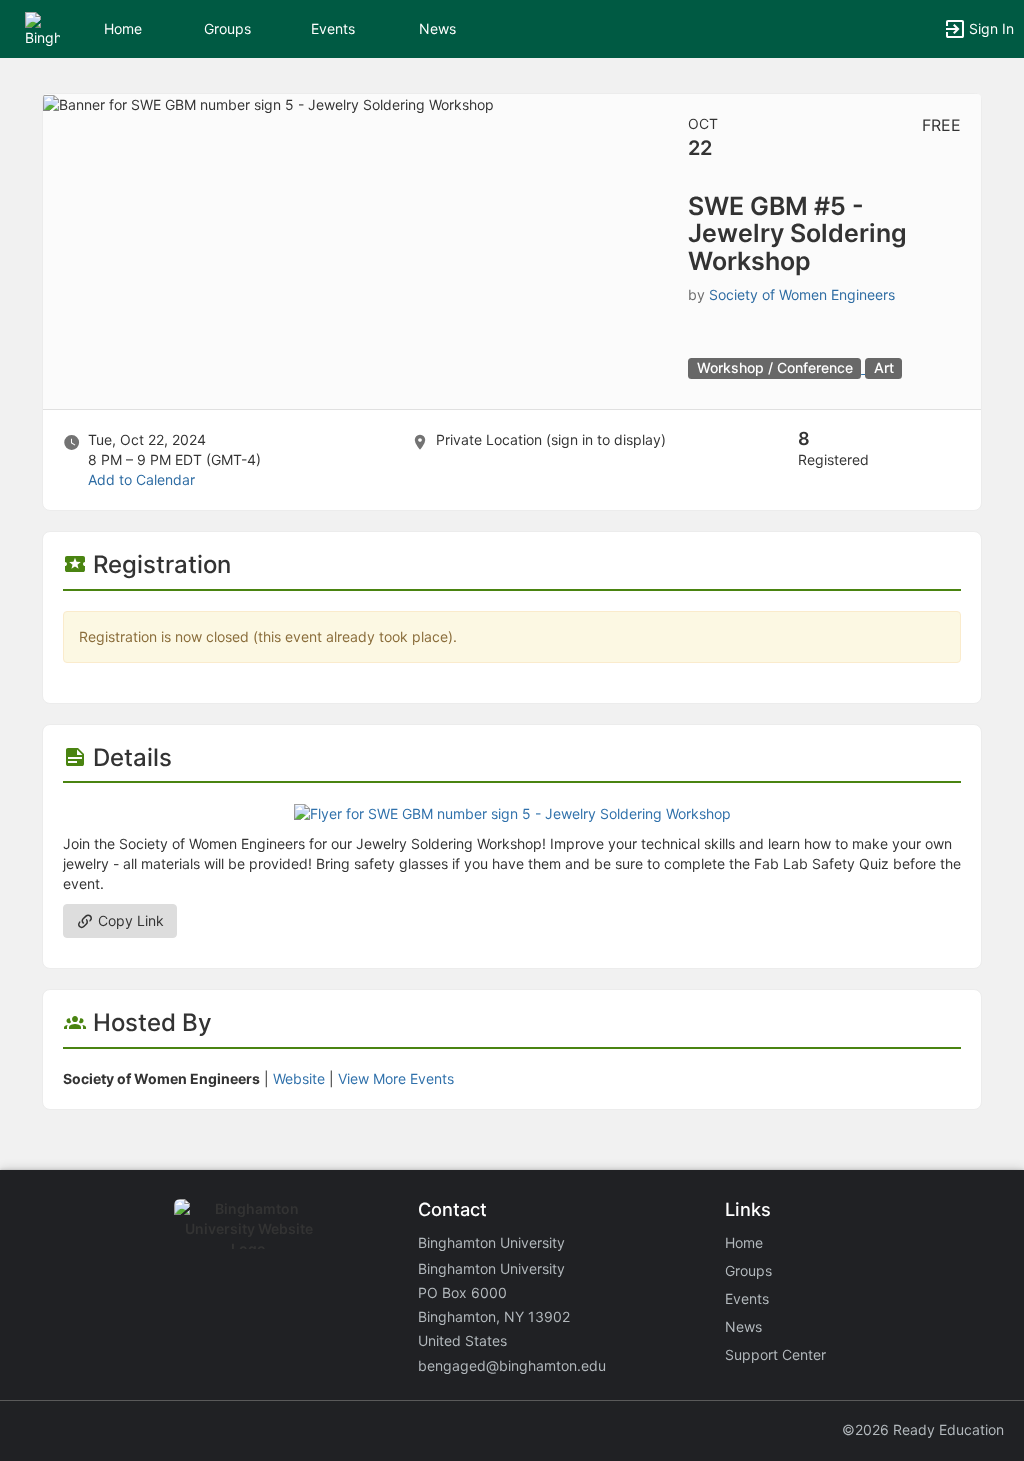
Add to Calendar (141, 479)
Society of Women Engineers (802, 294)
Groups (227, 28)
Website (299, 1078)
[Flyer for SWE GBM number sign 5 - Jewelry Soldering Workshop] (512, 812)
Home (744, 1242)
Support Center (775, 1354)
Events (333, 28)
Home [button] (123, 28)
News (437, 28)
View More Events (396, 1078)
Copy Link (129, 920)
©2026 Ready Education (923, 1429)
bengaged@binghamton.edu (512, 1365)
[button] (42, 27)
